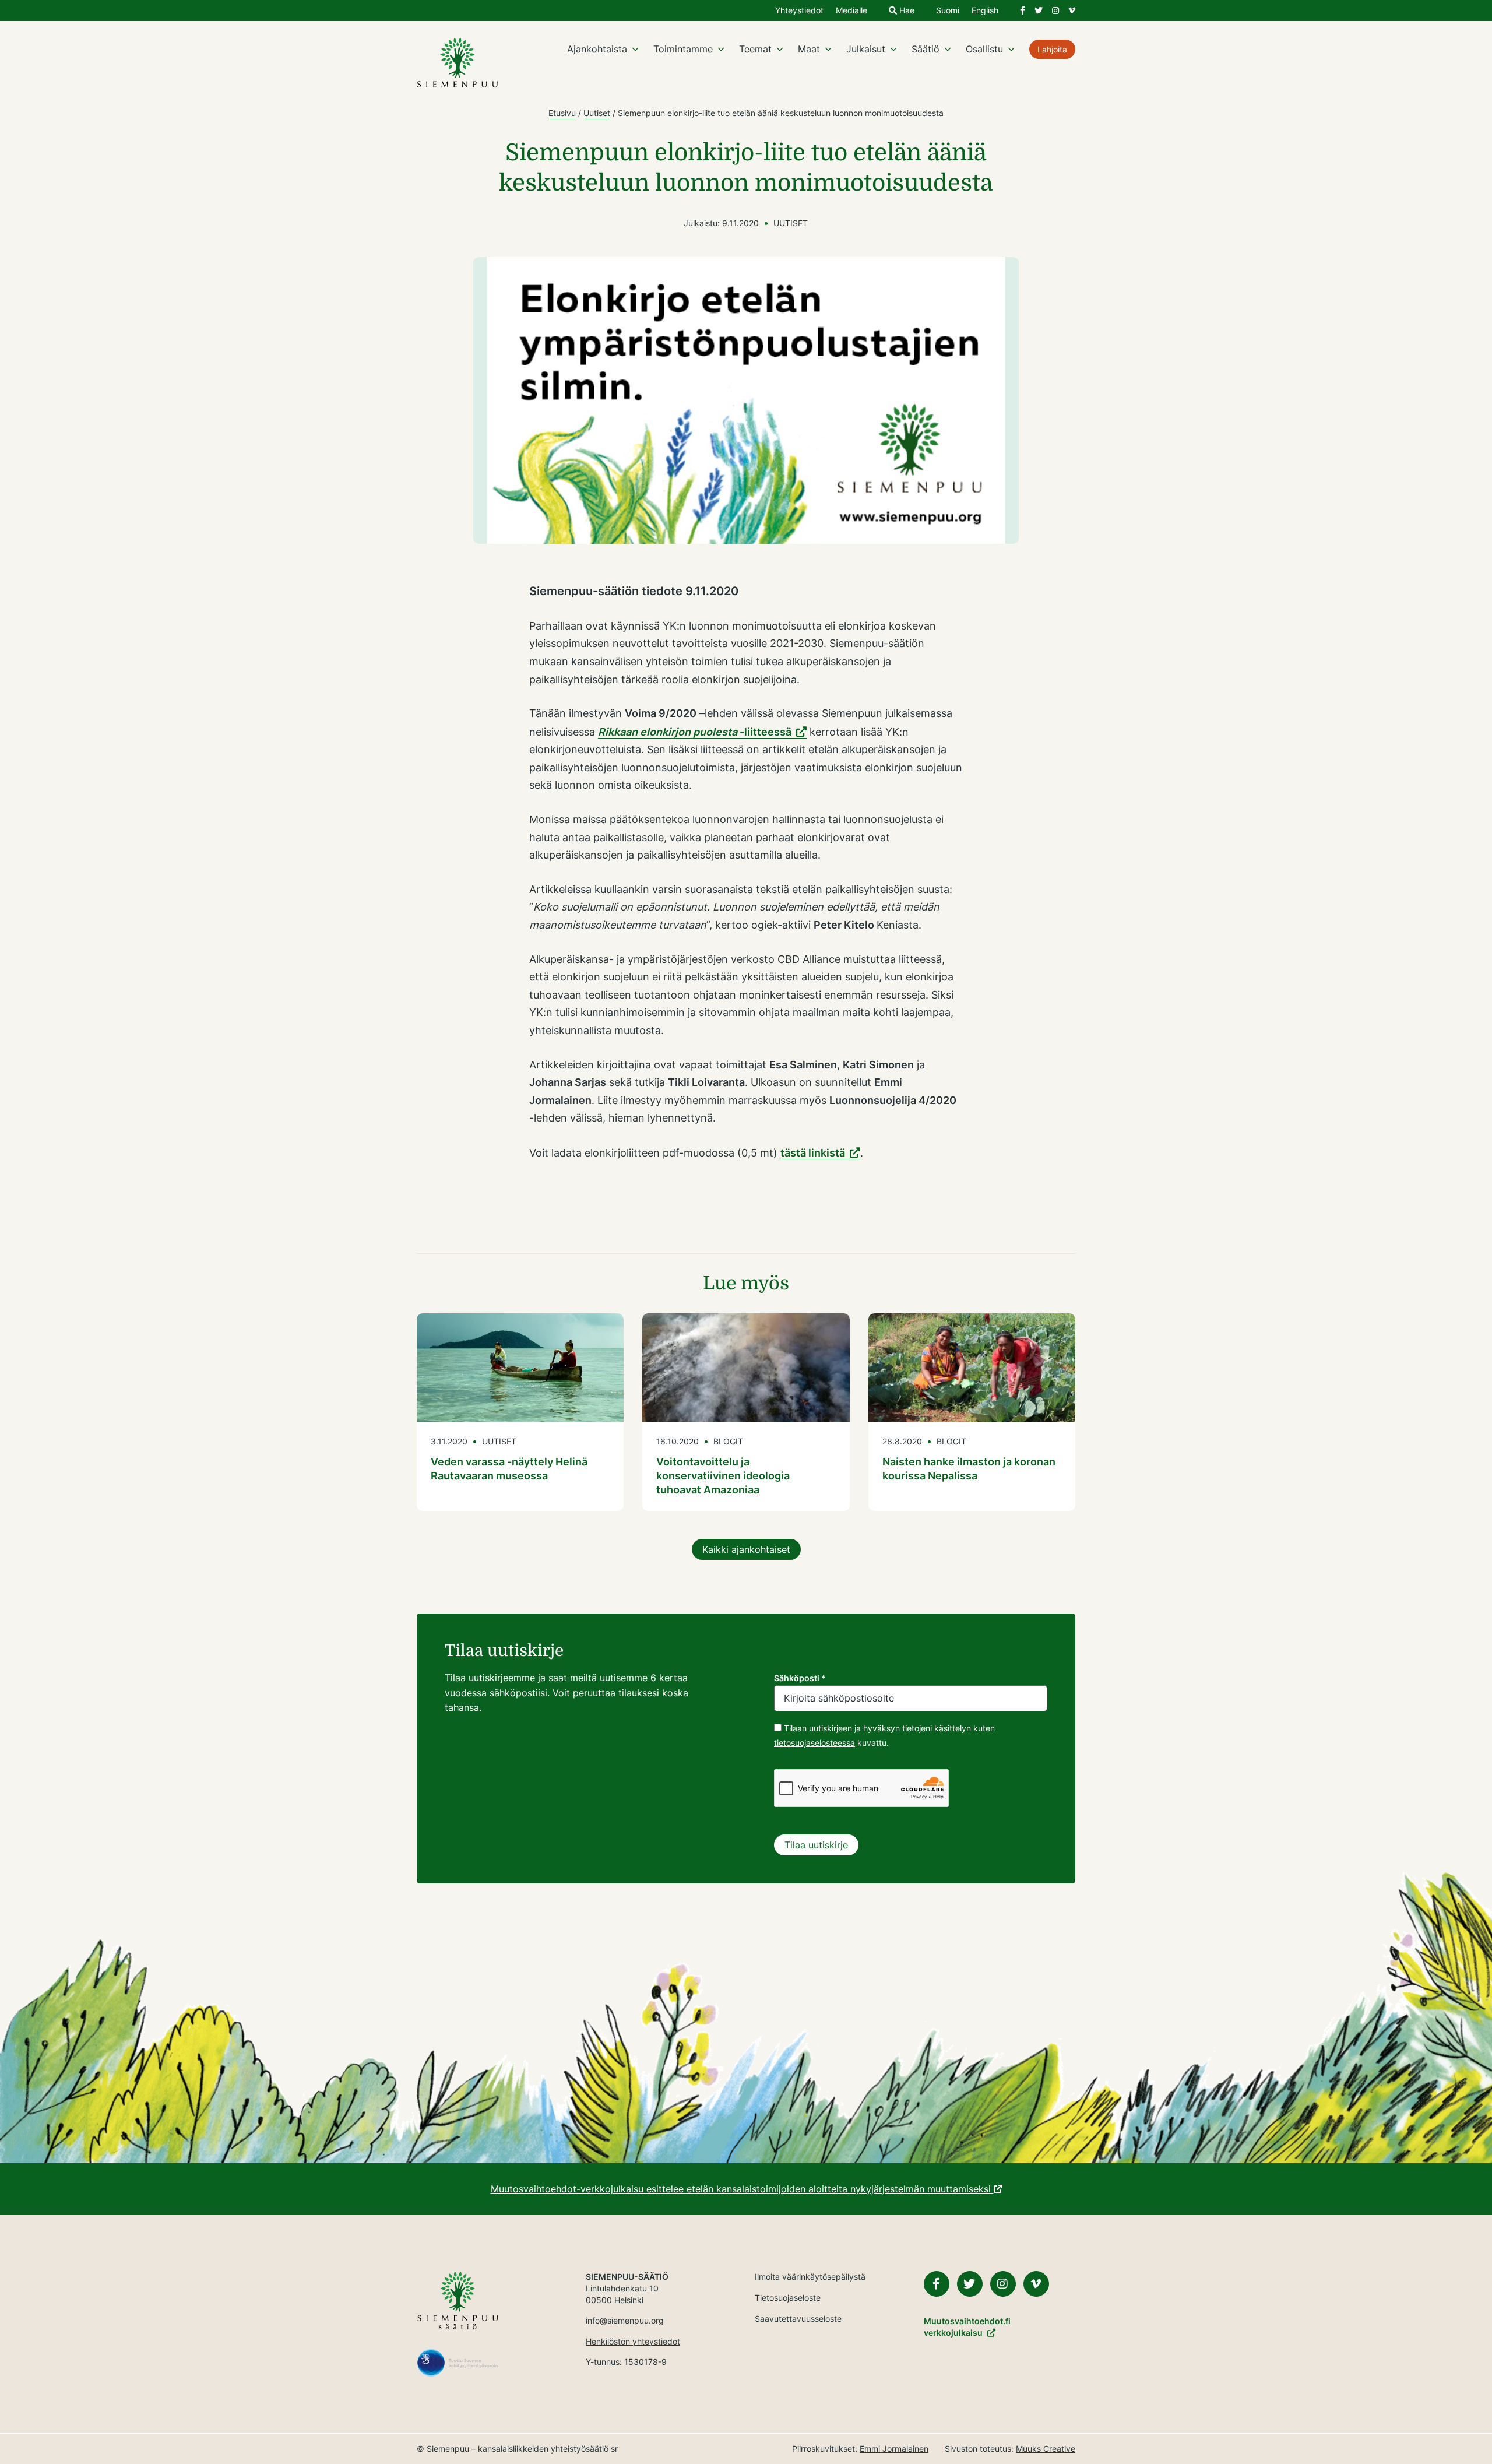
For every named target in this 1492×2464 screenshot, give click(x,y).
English (985, 11)
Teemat (755, 49)
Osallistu (984, 49)
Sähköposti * (800, 1678)
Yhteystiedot (799, 11)
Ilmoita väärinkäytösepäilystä (810, 2277)
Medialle (851, 11)
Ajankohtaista (597, 49)
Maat (809, 49)
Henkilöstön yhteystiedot (633, 2341)
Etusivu (562, 113)
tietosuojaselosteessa (814, 1743)
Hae (906, 11)
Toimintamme (683, 49)
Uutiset (597, 113)
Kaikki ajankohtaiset (746, 1549)
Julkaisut (866, 49)
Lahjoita (1052, 49)
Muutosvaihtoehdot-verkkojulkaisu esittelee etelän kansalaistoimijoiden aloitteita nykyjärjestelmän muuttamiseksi (742, 2189)
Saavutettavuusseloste (798, 2319)
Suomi (948, 11)
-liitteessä (695, 732)
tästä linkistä (813, 1153)
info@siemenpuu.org (625, 2320)
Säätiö (926, 49)
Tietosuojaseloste (788, 2298)
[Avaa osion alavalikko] (635, 49)
